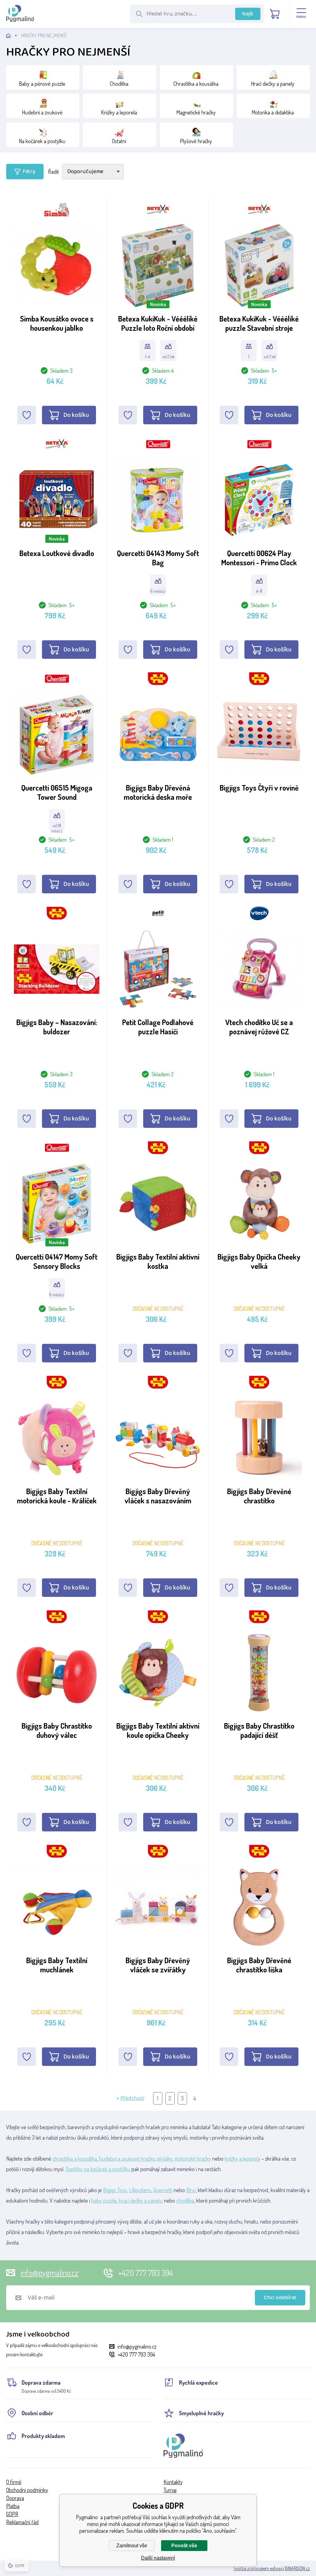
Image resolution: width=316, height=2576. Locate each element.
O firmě (14, 2482)
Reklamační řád (22, 2522)
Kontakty (173, 2482)
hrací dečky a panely (140, 2200)
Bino (191, 2190)
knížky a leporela (242, 2158)
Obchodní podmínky (27, 2490)
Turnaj (170, 2490)
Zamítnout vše (132, 2546)
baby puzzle (104, 2200)
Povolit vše (184, 2546)
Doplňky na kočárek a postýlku (98, 2169)
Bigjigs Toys (115, 2190)
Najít (248, 14)
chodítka (185, 2200)
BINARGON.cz (297, 2568)
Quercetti (163, 2190)
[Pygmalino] (14, 36)
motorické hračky (193, 2158)
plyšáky (164, 2158)
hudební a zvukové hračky (127, 2158)
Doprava (15, 2498)
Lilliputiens (140, 2190)
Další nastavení (158, 2558)
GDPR (12, 2514)
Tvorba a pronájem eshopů (259, 2568)
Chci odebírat (280, 2298)
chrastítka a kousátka (75, 2158)
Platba (13, 2506)
